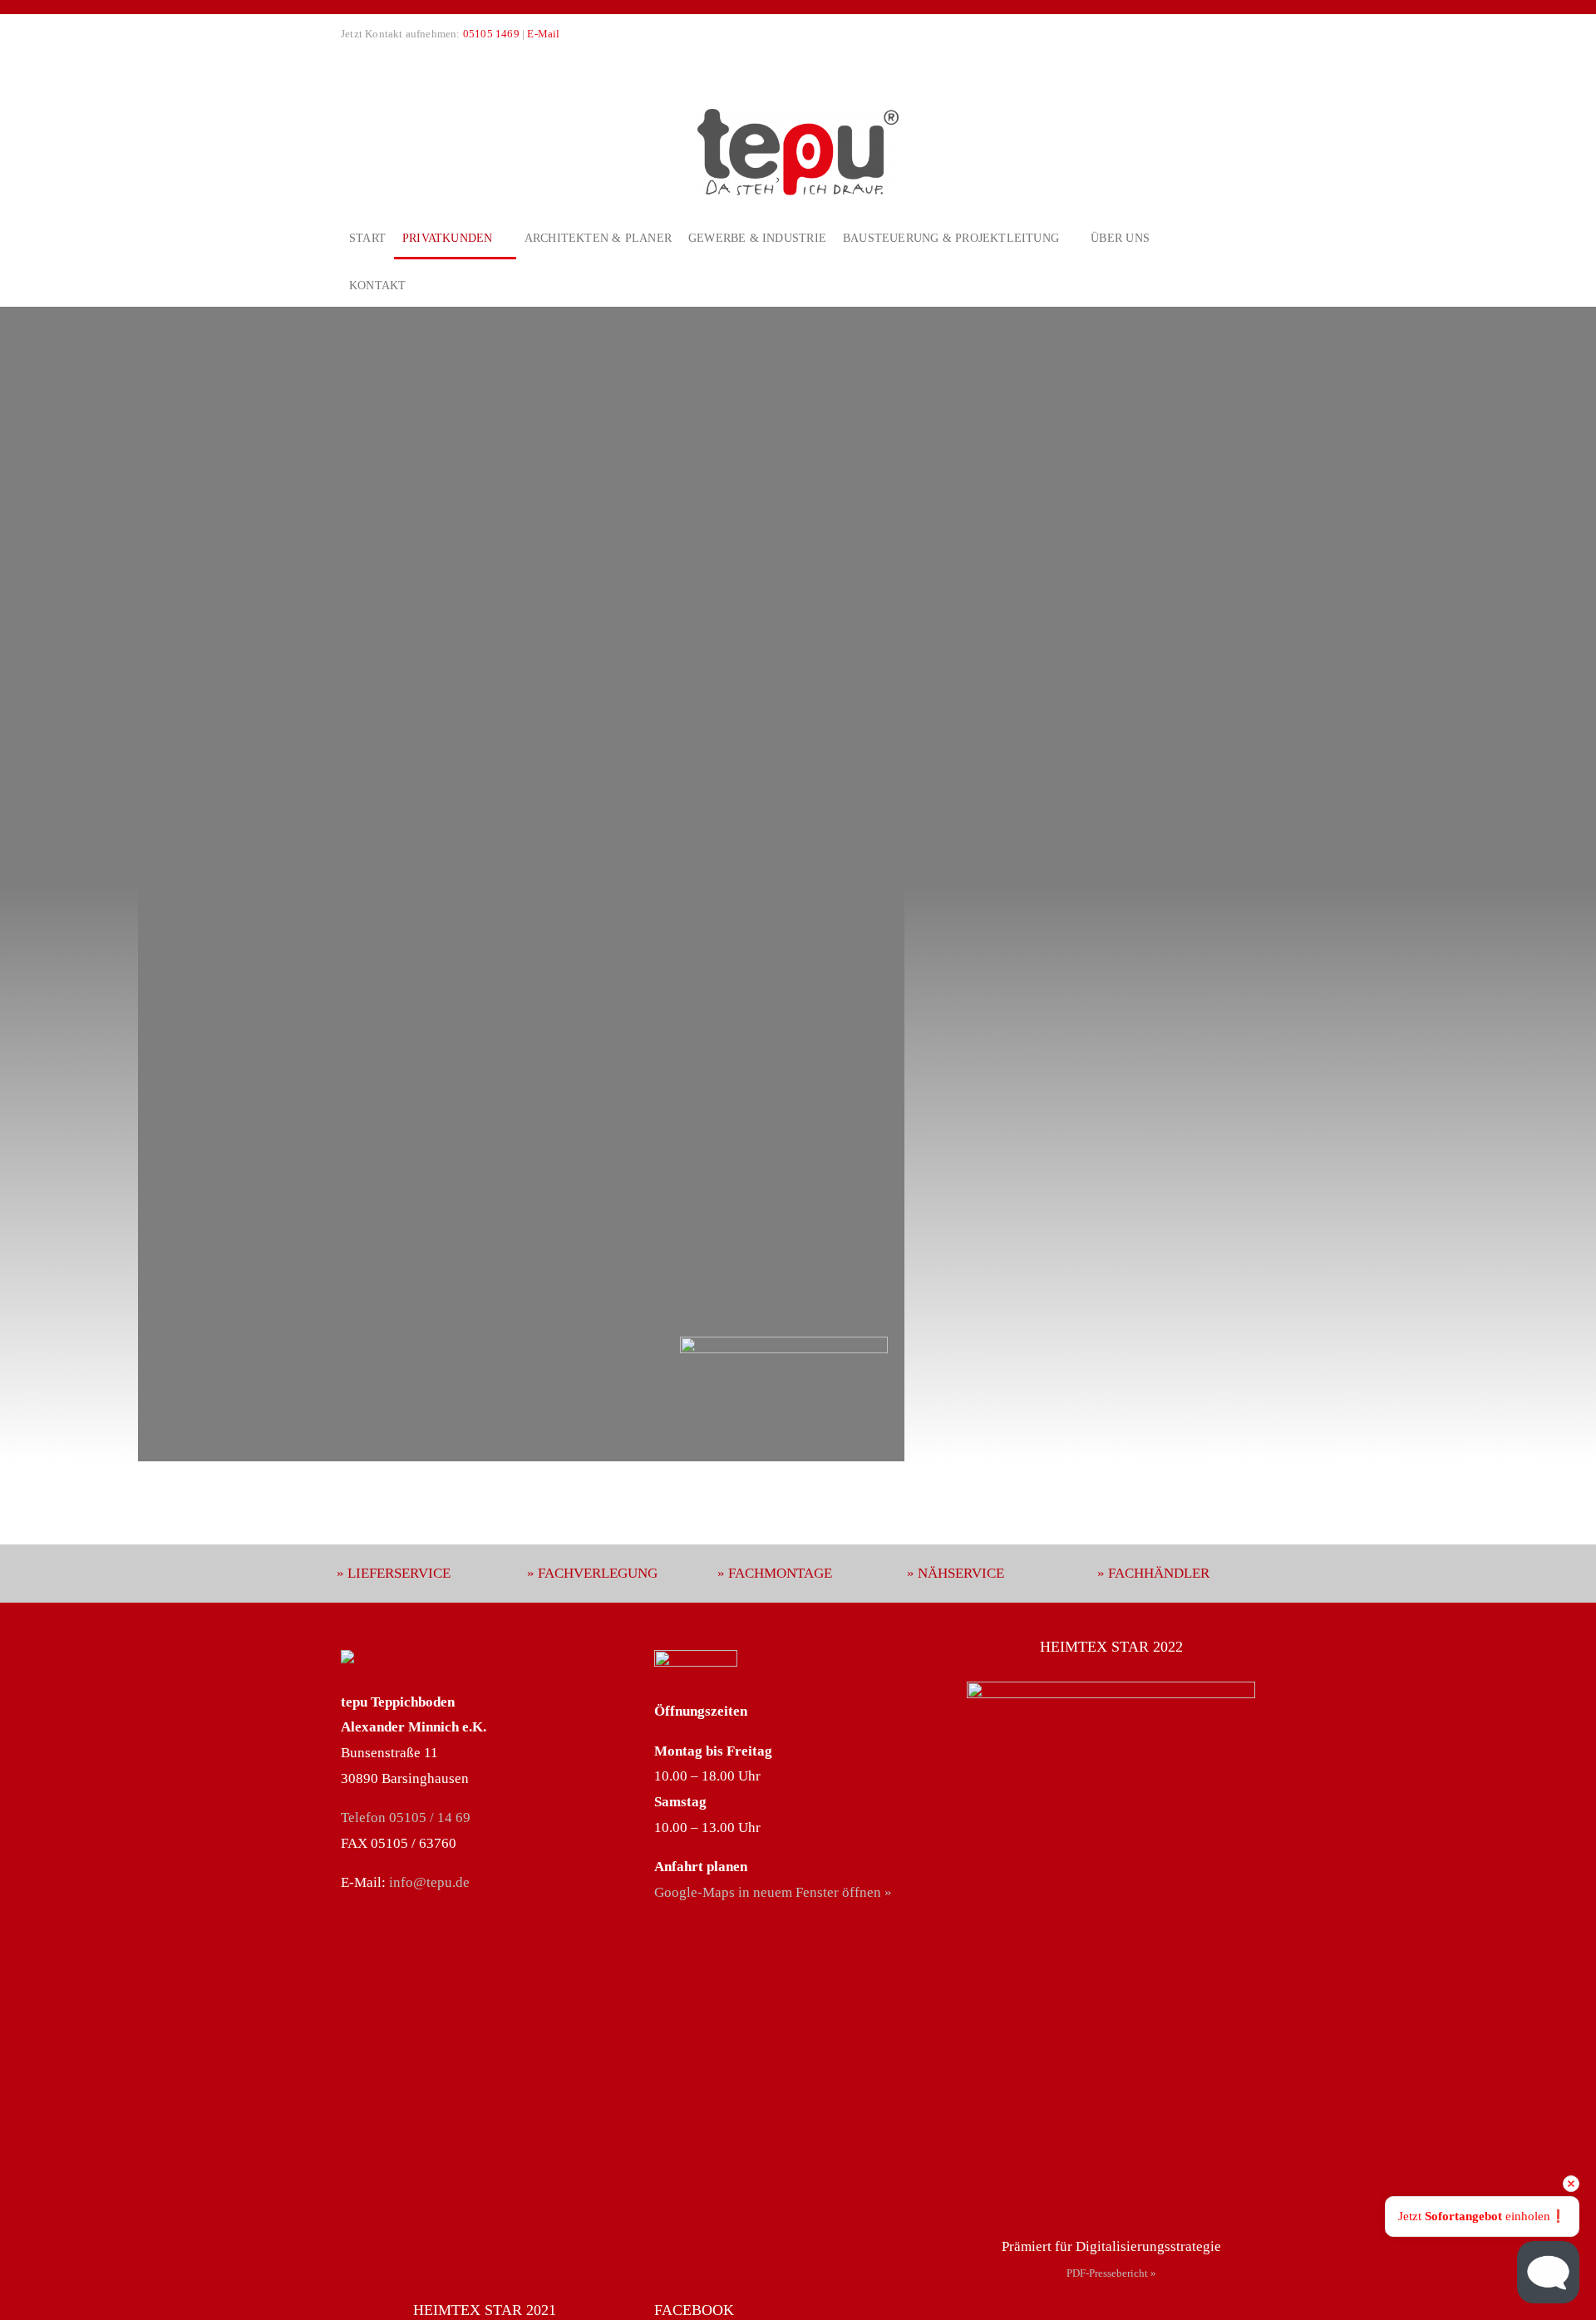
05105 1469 (491, 34)
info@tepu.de (429, 1882)
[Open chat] (1548, 2272)
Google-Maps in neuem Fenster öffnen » (773, 1892)
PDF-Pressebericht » (1111, 2273)
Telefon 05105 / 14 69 (406, 1818)
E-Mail (543, 34)
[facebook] (346, 61)
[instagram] (372, 61)
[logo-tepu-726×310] (798, 116)
